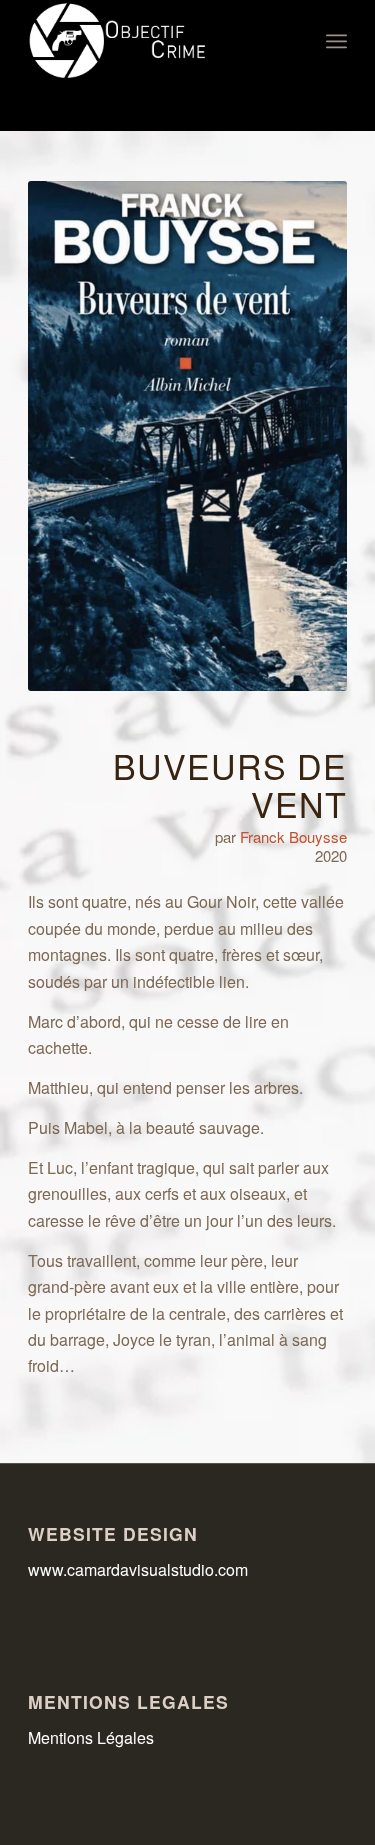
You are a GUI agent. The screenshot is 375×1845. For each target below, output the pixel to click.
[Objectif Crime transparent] (155, 41)
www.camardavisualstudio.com (140, 1569)
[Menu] (336, 41)
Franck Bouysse (293, 836)
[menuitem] (336, 41)
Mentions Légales (91, 1737)
